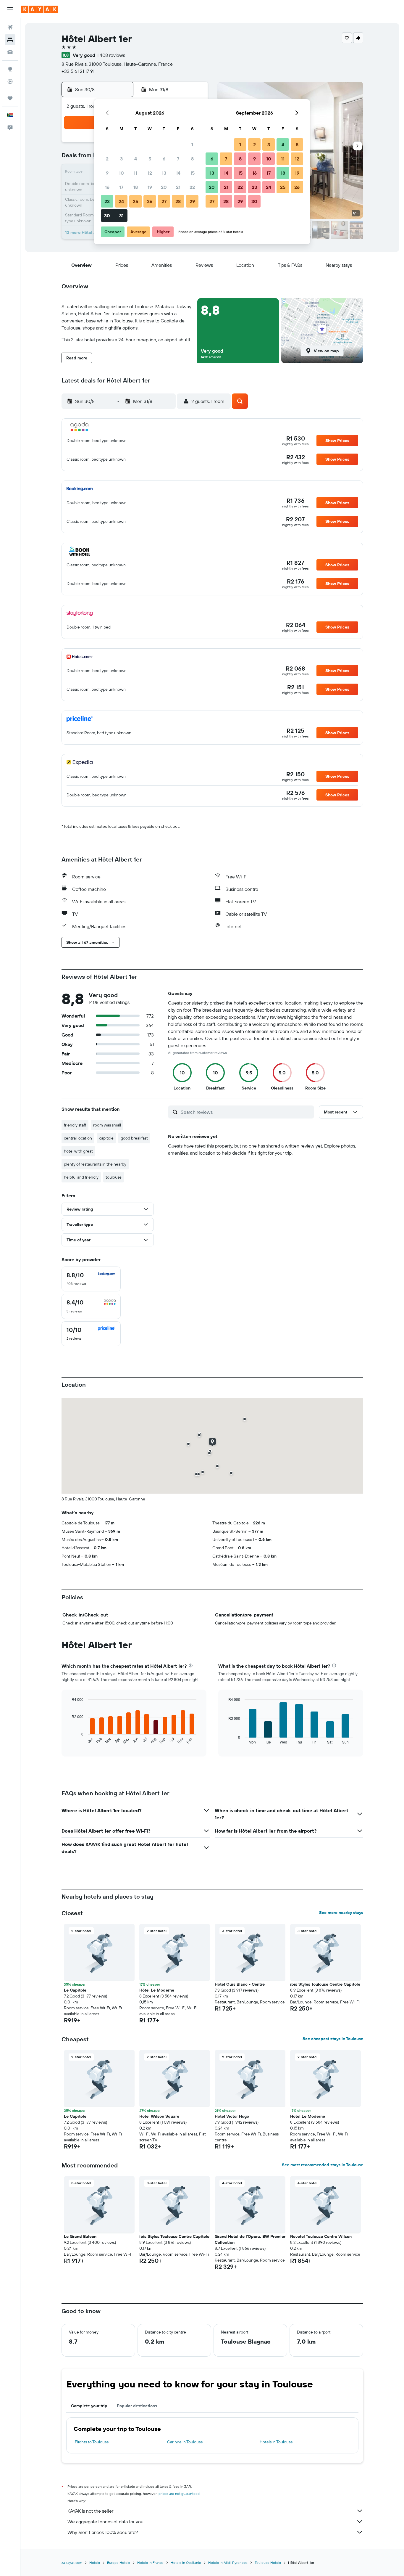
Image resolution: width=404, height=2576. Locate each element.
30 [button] (107, 216)
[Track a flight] (10, 81)
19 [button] (150, 187)
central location (78, 1138)
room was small (107, 1125)
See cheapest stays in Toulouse (333, 2039)
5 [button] (150, 159)
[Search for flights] (10, 27)
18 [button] (136, 187)
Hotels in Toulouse (276, 2442)
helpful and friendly (81, 1177)
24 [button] (121, 201)
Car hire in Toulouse (185, 2442)
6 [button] (164, 159)
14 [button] (178, 173)
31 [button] (121, 216)
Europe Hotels (119, 2563)
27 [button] (164, 201)
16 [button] (107, 187)
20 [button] (164, 187)
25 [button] (135, 201)
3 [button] (121, 159)
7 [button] (178, 159)
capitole (106, 1138)
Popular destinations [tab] (137, 2406)
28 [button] (178, 201)
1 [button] (192, 144)
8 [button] (192, 159)
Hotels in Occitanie (186, 2563)
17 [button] (121, 187)
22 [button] (192, 187)
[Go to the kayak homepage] (40, 9)
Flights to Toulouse (92, 2442)
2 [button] (107, 159)
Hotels (95, 2563)
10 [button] (121, 173)
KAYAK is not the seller (90, 2511)
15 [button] (192, 173)
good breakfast (134, 1138)
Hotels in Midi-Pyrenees (228, 2563)
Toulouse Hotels (268, 2563)
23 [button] (107, 201)
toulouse (114, 1177)
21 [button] (178, 187)
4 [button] (136, 159)
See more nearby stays (341, 1913)
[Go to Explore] (10, 69)
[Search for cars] (10, 52)
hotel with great (78, 1151)
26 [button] (150, 201)
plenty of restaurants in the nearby (95, 1164)
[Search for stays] (10, 40)
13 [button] (164, 173)
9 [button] (107, 173)
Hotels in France (150, 2563)
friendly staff (75, 1125)
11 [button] (135, 173)
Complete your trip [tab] (89, 2406)
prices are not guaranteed (179, 2494)
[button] (10, 9)
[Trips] (10, 98)
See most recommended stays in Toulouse (323, 2165)
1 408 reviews (111, 55)
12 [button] (150, 173)
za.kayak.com (72, 2563)
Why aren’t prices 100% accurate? (103, 2532)
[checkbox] (91, 1279)
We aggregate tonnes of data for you (105, 2522)
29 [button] (192, 201)
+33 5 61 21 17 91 (78, 71)
